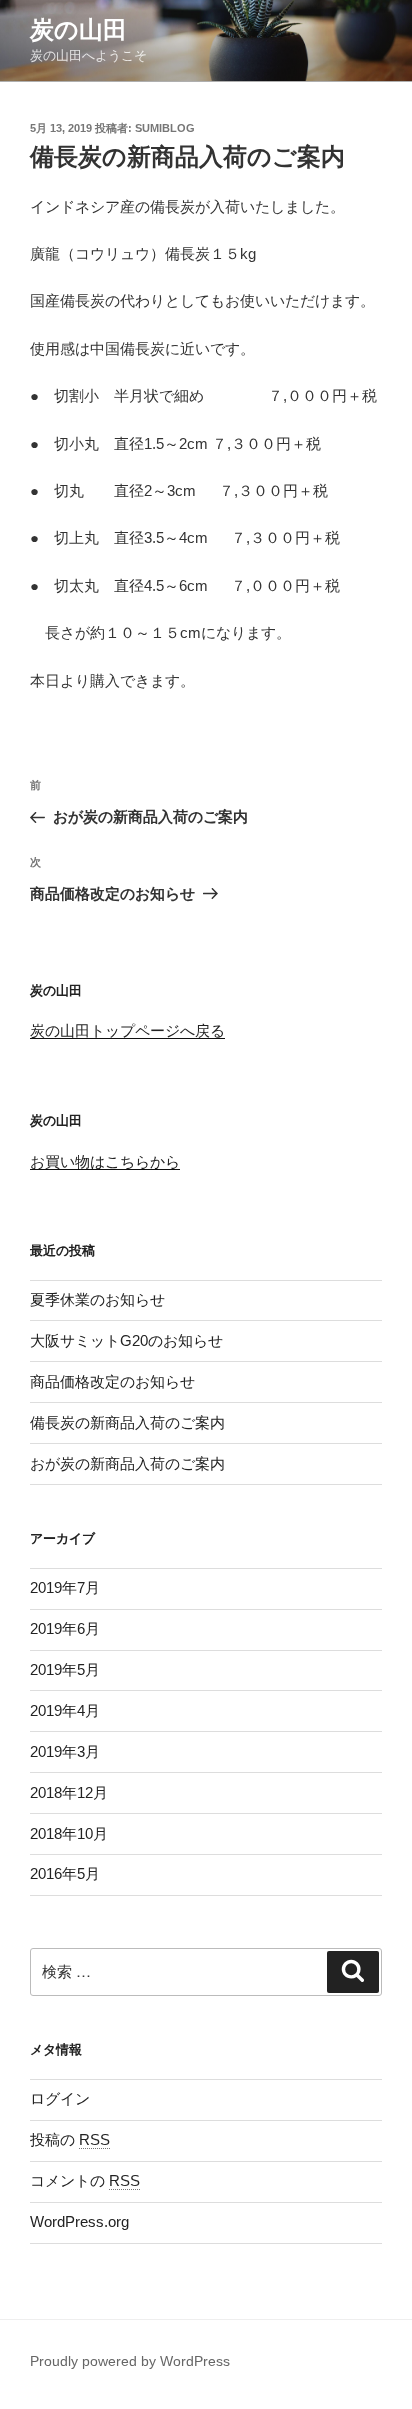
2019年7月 (65, 1587)
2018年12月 (69, 1792)
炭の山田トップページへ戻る (127, 1030)
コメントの (85, 2180)
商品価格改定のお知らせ (112, 1381)
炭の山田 (78, 29)
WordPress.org (79, 2221)
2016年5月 (65, 1873)
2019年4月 (65, 1710)
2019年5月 (65, 1669)
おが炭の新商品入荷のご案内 (127, 1463)
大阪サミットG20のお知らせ (126, 1340)
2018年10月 (69, 1833)
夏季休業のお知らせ (97, 1299)
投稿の (70, 2139)
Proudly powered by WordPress (130, 2361)
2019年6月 (65, 1628)
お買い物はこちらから (105, 1161)
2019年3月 (65, 1751)
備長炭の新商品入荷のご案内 (127, 1422)
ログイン (60, 2098)
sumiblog (165, 128)
